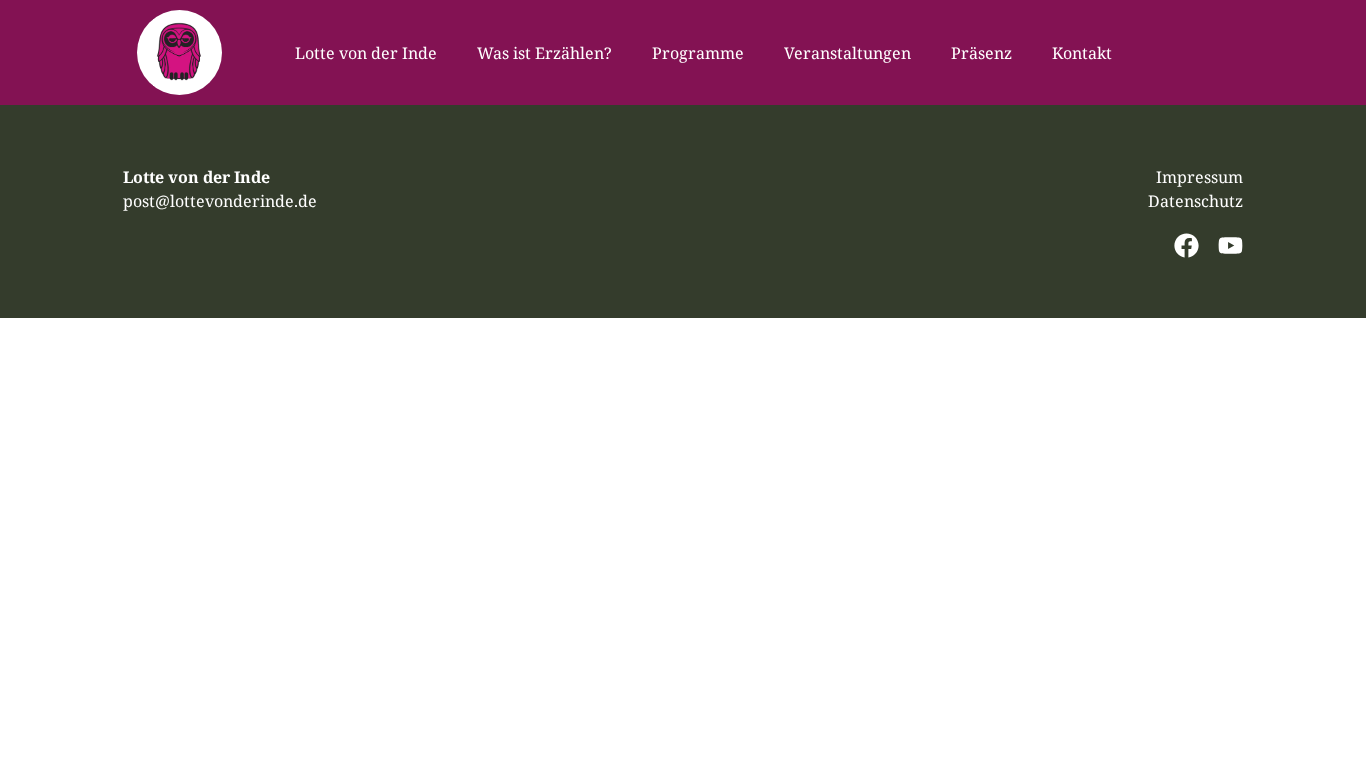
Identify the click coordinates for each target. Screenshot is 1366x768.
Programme (698, 53)
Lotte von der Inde (366, 53)
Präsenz (981, 53)
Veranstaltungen (847, 53)
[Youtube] (1230, 245)
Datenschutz (1195, 201)
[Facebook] (1186, 245)
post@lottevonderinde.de (220, 201)
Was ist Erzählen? (544, 53)
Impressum (1199, 177)
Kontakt (1082, 53)
